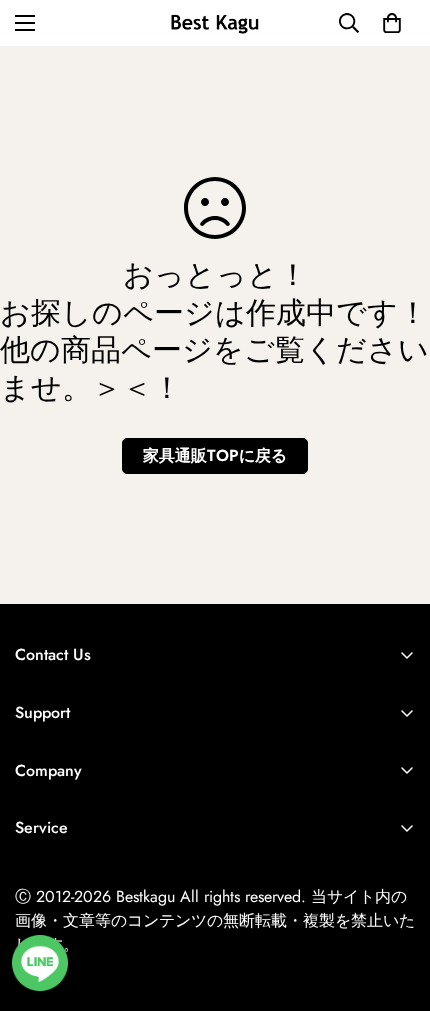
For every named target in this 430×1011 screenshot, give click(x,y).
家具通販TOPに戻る (215, 455)
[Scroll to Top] (394, 905)
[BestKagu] (215, 22)
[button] (392, 23)
